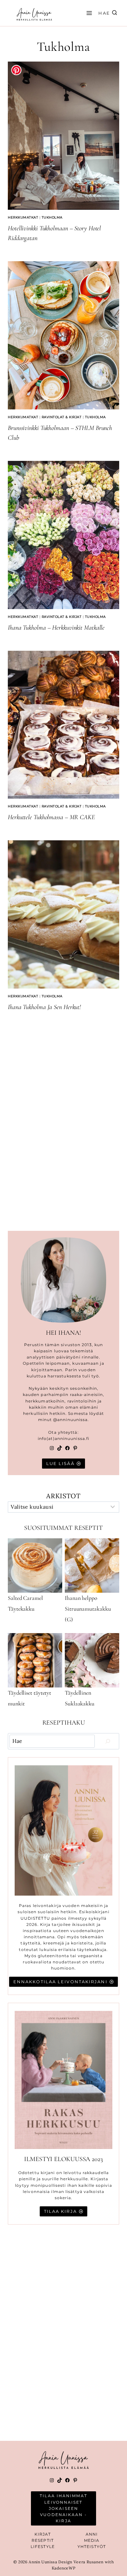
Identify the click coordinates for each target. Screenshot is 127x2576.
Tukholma (52, 217)
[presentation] (63, 136)
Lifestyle (43, 2547)
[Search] (108, 1741)
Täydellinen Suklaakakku (80, 1698)
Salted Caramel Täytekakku (25, 1603)
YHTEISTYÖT (92, 2547)
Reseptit (43, 2540)
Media (92, 2540)
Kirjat (43, 2534)
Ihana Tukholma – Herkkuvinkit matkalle (56, 628)
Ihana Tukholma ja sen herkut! (44, 1007)
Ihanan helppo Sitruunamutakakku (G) (88, 1609)
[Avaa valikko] (88, 13)
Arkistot (63, 1496)
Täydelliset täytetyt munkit (29, 1698)
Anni (92, 2534)
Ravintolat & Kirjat (62, 417)
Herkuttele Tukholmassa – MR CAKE (51, 817)
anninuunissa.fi (72, 1438)
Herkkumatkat (23, 217)
